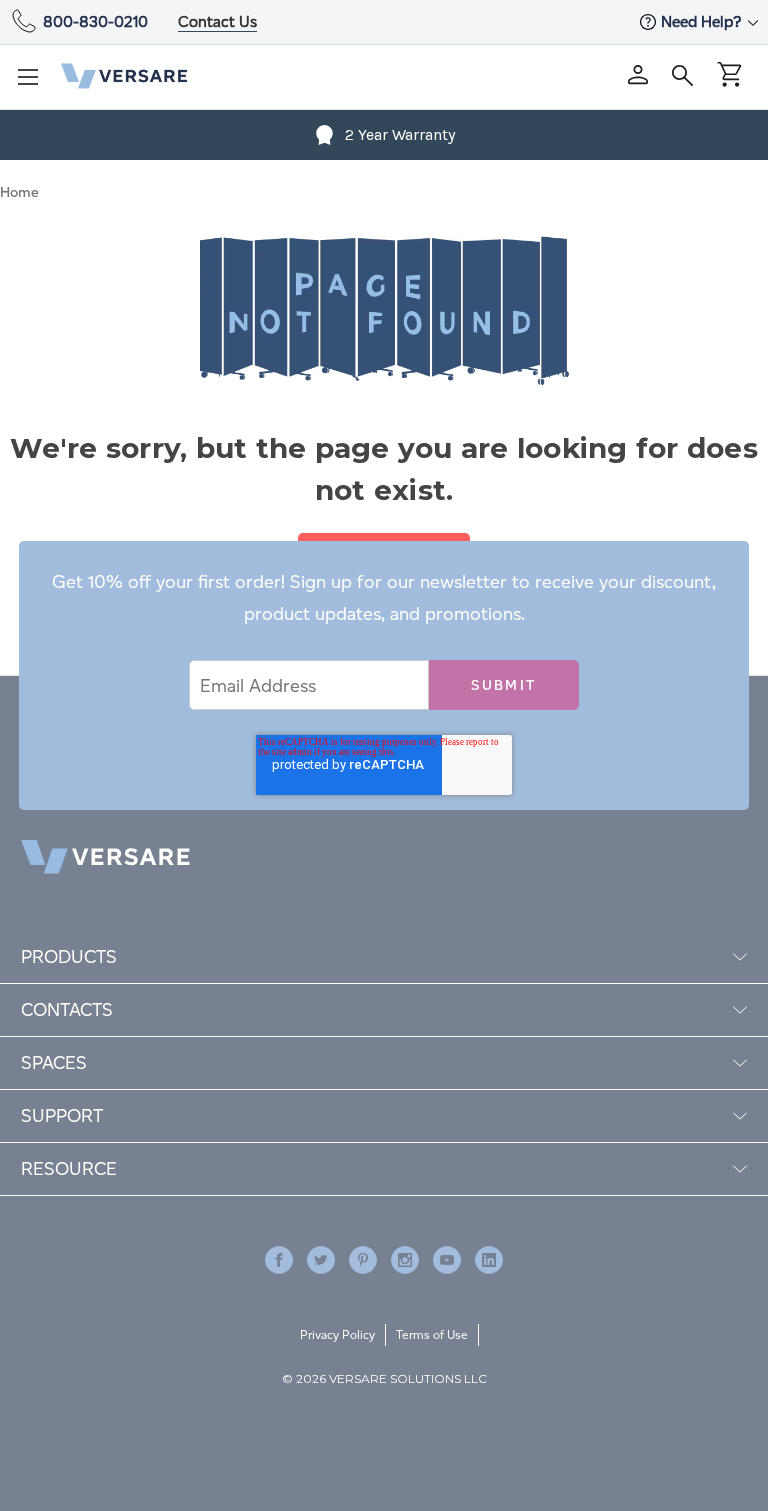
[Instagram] (405, 1260)
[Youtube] (447, 1260)
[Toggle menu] (34, 83)
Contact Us (217, 21)
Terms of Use (432, 1334)
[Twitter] (321, 1260)
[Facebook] (279, 1260)
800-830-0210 (95, 21)
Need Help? (703, 21)
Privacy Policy (337, 1334)
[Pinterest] (363, 1260)
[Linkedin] (489, 1260)
